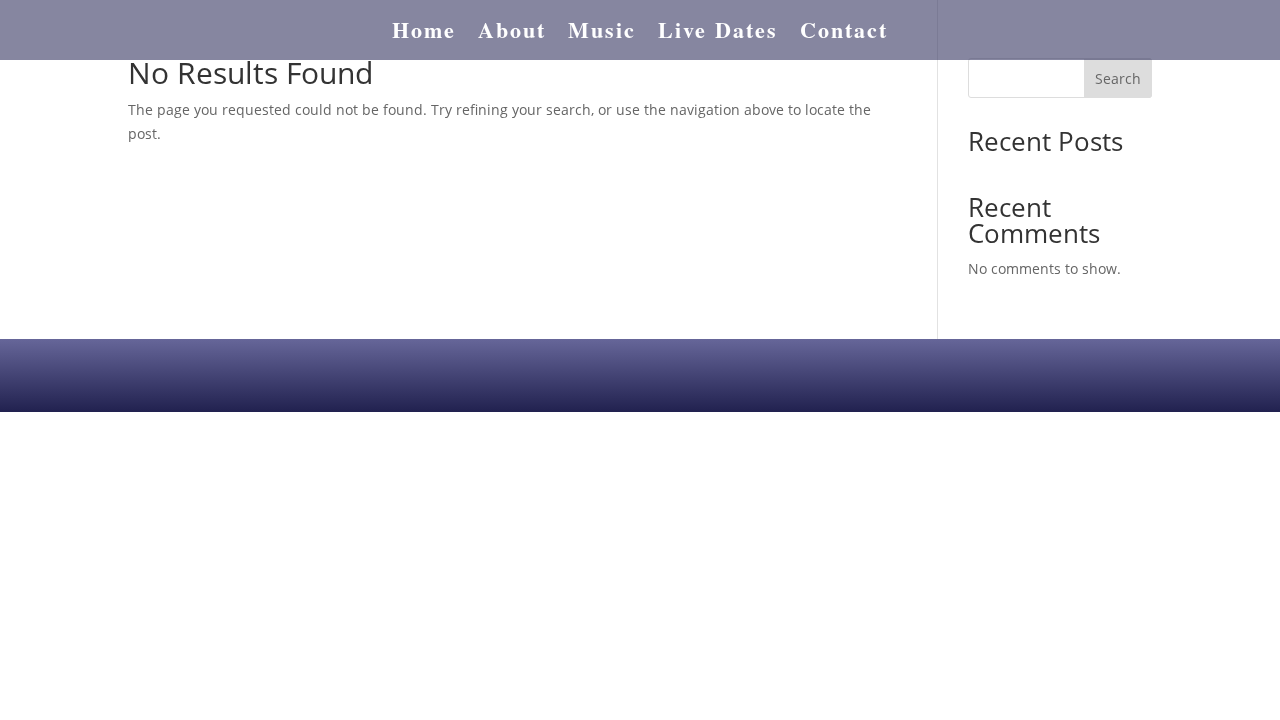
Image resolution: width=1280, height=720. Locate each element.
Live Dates (718, 34)
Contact (844, 34)
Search (1118, 78)
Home (424, 34)
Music (602, 34)
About (512, 34)
